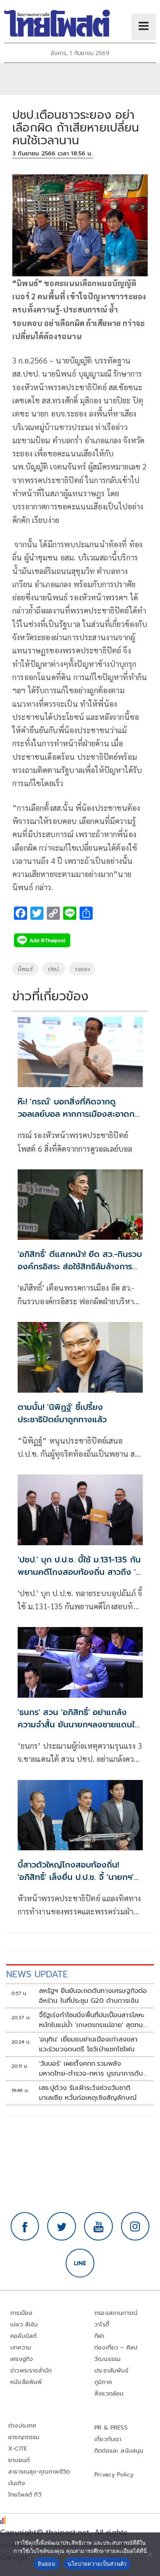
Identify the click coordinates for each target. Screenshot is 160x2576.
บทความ (21, 2348)
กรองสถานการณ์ (116, 2313)
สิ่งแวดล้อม (109, 2394)
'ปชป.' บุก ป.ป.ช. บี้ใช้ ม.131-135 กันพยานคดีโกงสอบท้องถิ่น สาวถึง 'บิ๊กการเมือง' (79, 1572)
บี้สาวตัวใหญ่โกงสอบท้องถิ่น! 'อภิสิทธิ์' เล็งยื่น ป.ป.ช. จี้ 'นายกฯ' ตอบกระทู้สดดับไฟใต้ (76, 1877)
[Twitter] (62, 2227)
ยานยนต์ (19, 2460)
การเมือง (21, 2313)
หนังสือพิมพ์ (26, 2382)
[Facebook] (25, 2227)
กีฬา (99, 2336)
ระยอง (82, 969)
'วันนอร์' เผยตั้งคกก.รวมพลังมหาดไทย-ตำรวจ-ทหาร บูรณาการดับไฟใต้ (91, 2069)
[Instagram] (135, 2227)
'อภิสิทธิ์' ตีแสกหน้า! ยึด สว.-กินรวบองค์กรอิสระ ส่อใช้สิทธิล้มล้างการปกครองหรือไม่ (80, 1266)
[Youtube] (98, 2227)
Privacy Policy (114, 2475)
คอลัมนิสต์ (23, 2336)
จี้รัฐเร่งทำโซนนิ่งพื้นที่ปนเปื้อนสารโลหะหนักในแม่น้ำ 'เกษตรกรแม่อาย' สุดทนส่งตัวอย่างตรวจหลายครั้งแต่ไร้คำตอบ (93, 2020)
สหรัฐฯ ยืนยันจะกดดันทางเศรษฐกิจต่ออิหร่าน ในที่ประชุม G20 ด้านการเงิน (93, 1996)
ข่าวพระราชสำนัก (31, 2371)
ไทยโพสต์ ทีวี (25, 2495)
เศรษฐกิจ (22, 2359)
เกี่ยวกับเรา (108, 2439)
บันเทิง (17, 2483)
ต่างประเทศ (22, 2426)
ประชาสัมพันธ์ (111, 2371)
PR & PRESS (111, 2428)
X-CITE (18, 2449)
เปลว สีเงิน (24, 2325)
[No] (150, 2554)
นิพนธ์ (25, 969)
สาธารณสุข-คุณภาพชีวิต (39, 2472)
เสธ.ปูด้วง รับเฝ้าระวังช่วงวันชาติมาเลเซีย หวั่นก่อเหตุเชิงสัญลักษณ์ (88, 2093)
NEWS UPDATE (37, 1974)
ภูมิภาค (103, 2382)
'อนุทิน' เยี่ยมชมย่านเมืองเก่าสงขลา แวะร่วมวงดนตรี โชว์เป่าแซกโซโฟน (88, 2044)
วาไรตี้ (102, 2325)
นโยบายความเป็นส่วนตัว (97, 2564)
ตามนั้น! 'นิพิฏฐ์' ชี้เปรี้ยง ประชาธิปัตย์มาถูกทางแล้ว (62, 1413)
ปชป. (54, 969)
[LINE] (80, 2263)
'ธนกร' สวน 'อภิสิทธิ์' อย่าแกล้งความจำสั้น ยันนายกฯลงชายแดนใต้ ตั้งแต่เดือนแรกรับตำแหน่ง (79, 1724)
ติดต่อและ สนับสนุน (119, 2451)
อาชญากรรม (24, 2437)
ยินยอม (47, 2564)
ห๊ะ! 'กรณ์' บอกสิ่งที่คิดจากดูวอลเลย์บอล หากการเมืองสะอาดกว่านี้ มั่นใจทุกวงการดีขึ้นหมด (80, 1114)
